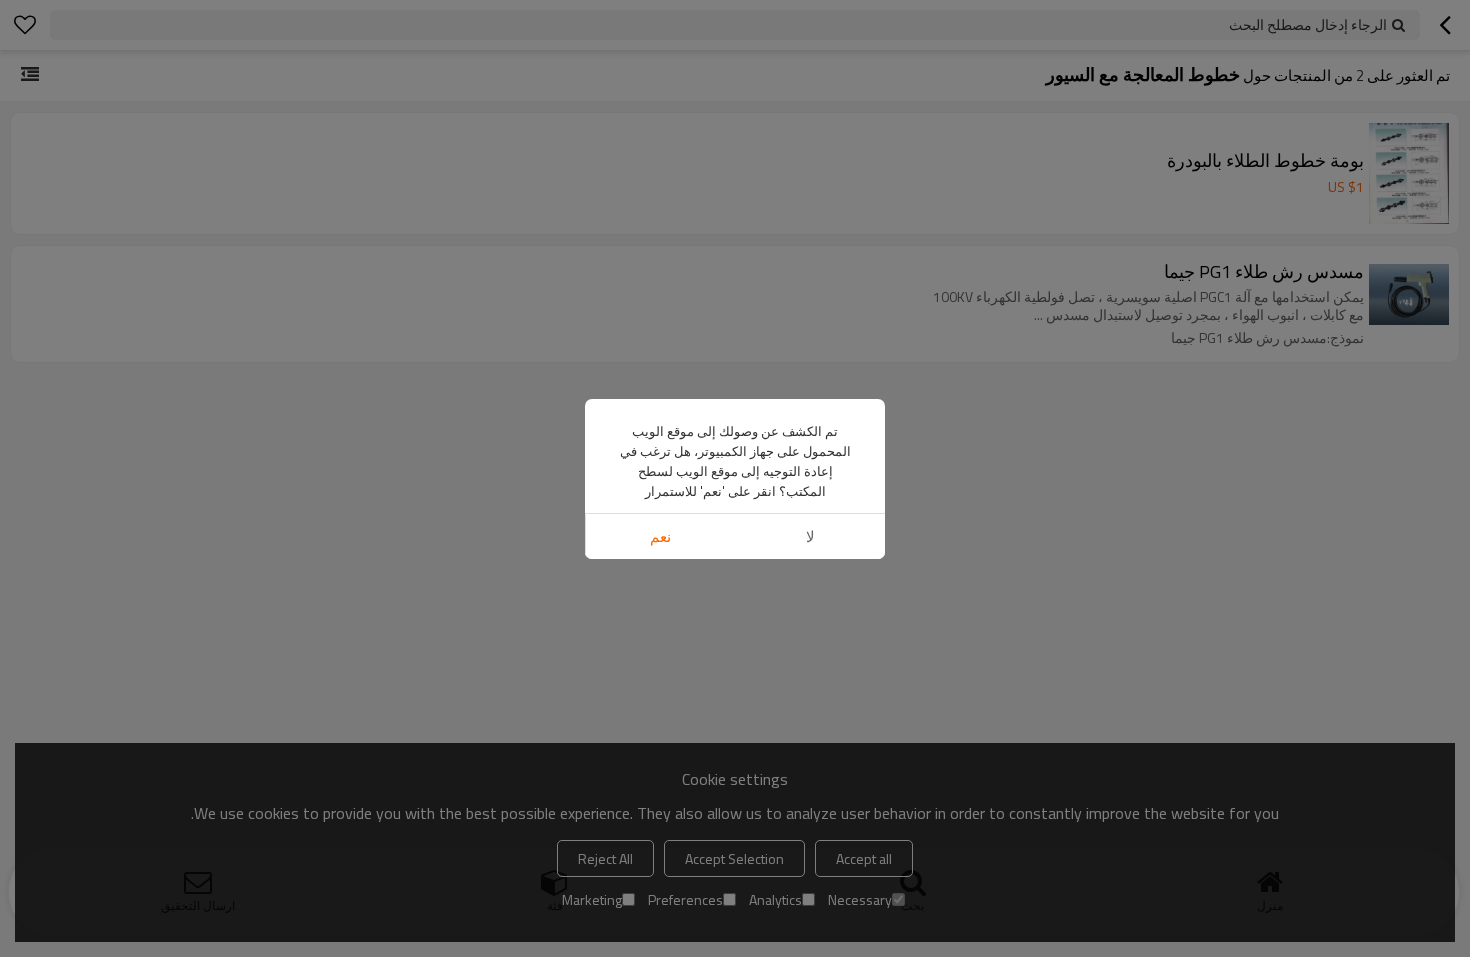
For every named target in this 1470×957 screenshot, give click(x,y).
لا (810, 536)
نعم (660, 536)
